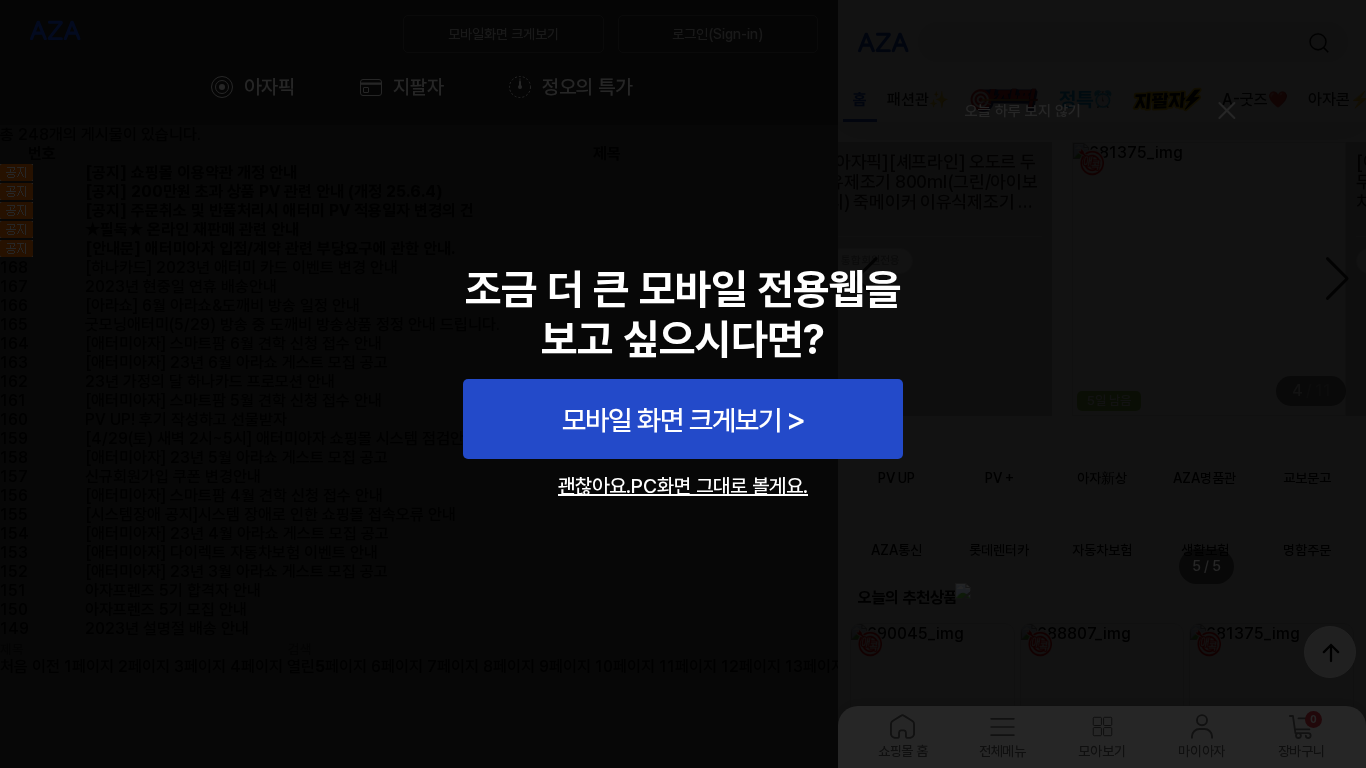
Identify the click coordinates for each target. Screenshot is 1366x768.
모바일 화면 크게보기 (671, 420)
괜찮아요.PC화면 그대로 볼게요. (683, 486)
